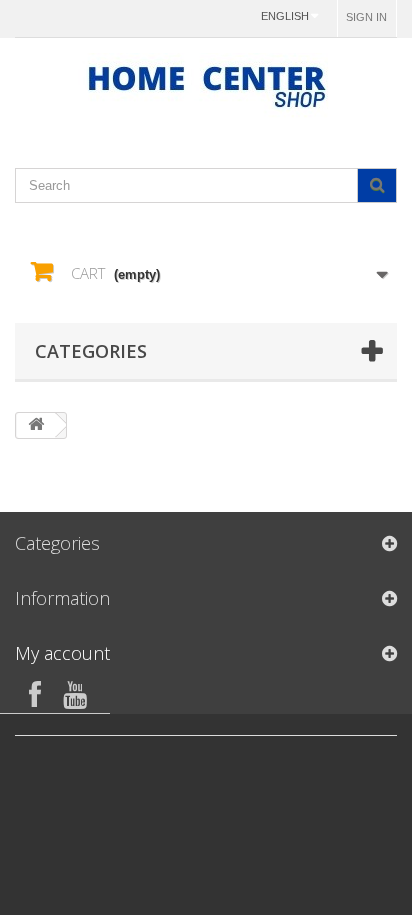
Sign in (366, 17)
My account (62, 653)
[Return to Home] (36, 425)
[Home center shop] (206, 85)
